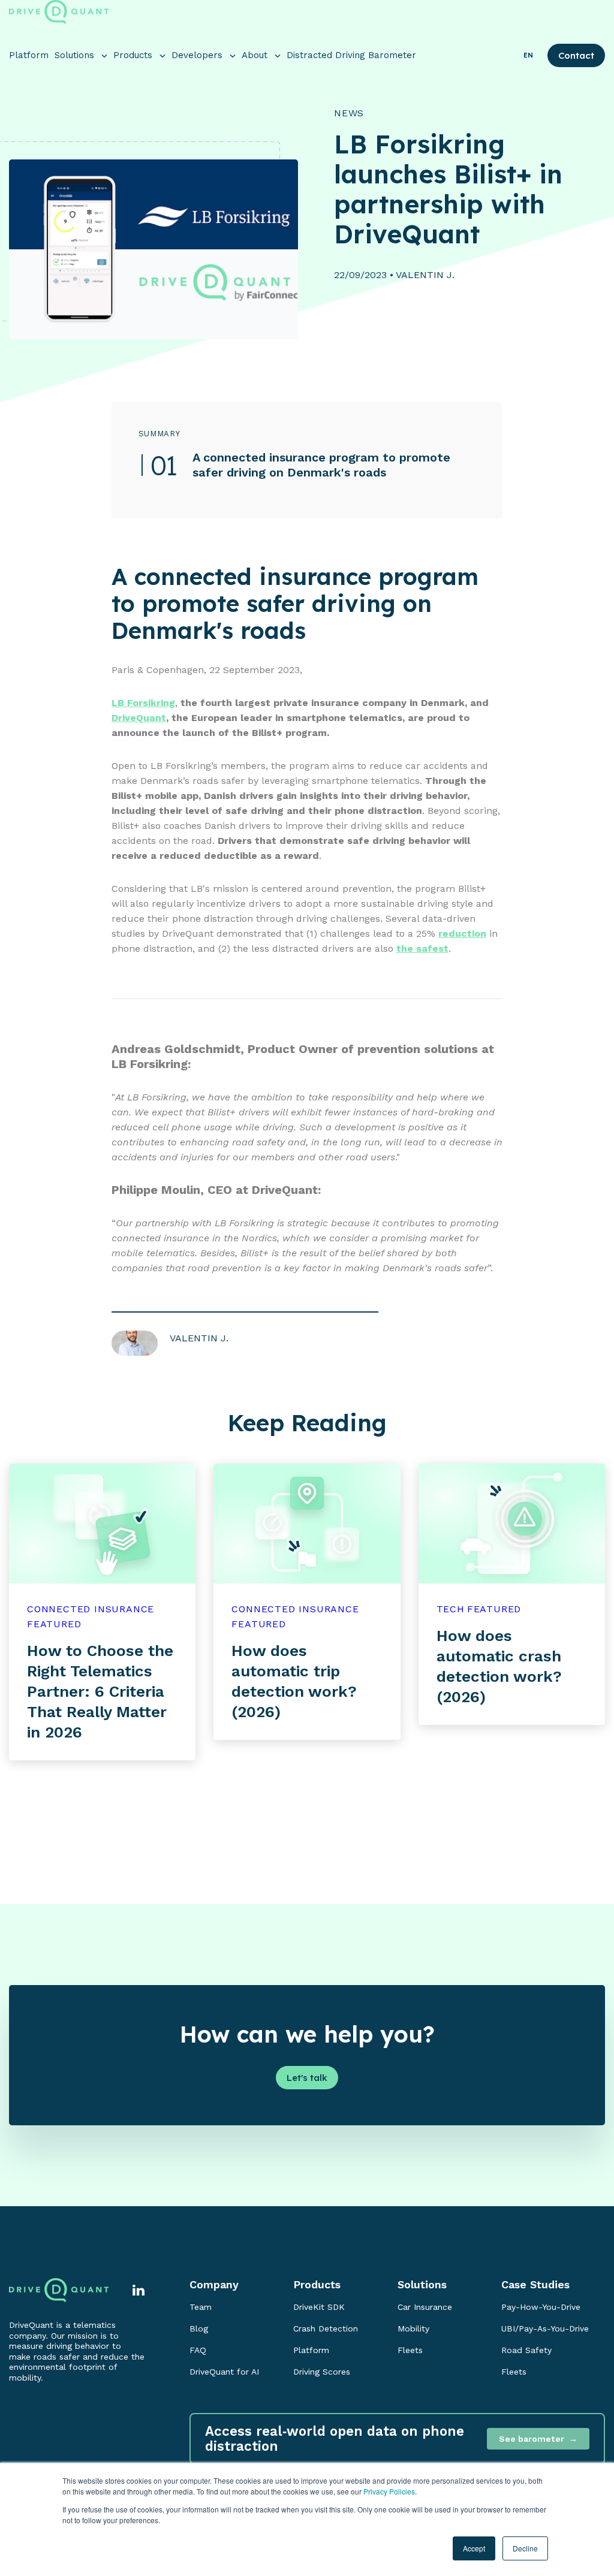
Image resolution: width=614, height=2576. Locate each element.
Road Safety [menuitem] (526, 2350)
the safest (422, 948)
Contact (576, 55)
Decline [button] (525, 2548)
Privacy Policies (389, 2491)
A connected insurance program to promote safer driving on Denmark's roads (321, 465)
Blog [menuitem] (199, 2328)
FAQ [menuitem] (198, 2350)
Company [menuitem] (214, 2284)
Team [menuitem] (201, 2307)
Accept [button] (474, 2548)
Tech (451, 1609)
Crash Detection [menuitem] (326, 2328)
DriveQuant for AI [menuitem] (224, 2372)
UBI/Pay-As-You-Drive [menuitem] (545, 2328)
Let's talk (307, 2078)
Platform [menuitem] (311, 2350)
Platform (29, 55)
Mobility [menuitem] (413, 2328)
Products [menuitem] (317, 2284)
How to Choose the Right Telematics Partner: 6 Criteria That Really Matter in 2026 (100, 1691)
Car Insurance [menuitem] (425, 2307)
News (349, 113)
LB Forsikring (143, 703)
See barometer (532, 2439)
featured (54, 1624)
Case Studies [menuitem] (535, 2284)
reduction (462, 933)
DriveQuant (139, 718)
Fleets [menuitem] (410, 2350)
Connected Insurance (91, 1609)
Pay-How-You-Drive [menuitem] (541, 2307)
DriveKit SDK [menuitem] (319, 2307)
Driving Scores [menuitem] (322, 2372)
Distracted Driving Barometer (351, 55)
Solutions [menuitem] (422, 2284)
